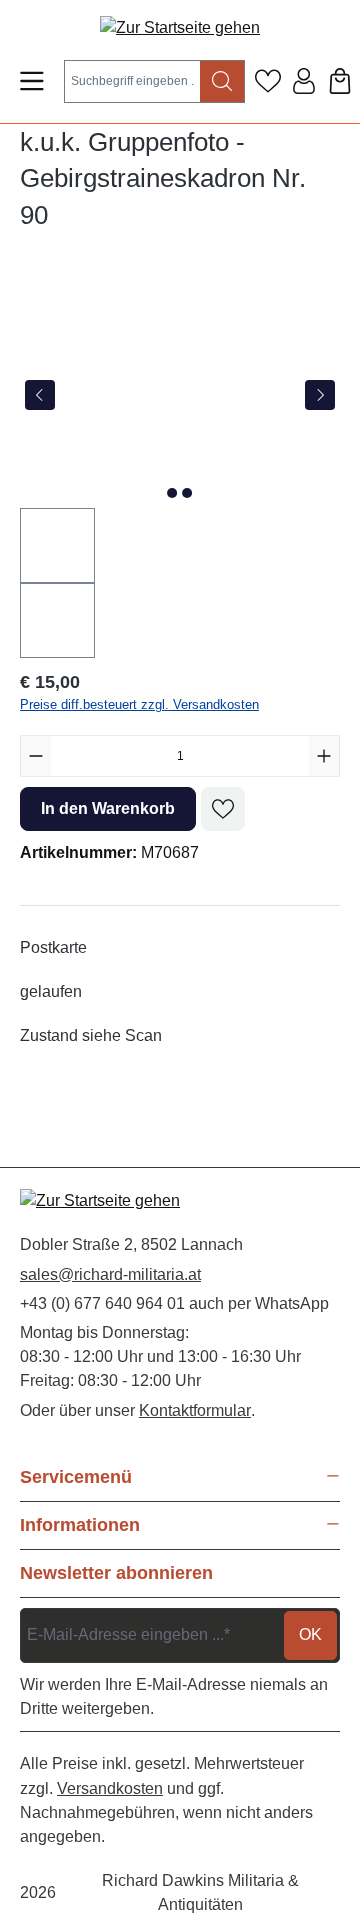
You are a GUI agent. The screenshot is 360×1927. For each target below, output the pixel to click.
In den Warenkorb (108, 808)
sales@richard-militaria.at (110, 1274)
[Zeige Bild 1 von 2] (172, 493)
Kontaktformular (195, 1410)
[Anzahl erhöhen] (324, 756)
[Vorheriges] (40, 395)
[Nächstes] (320, 395)
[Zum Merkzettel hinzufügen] (223, 809)
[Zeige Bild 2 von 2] (187, 493)
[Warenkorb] (340, 81)
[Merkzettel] (268, 81)
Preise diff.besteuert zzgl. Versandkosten (139, 704)
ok (310, 1634)
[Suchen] (222, 81)
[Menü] (32, 81)
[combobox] (132, 81)
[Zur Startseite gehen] (180, 27)
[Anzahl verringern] (36, 756)
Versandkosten (110, 1788)
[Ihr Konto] (304, 81)
